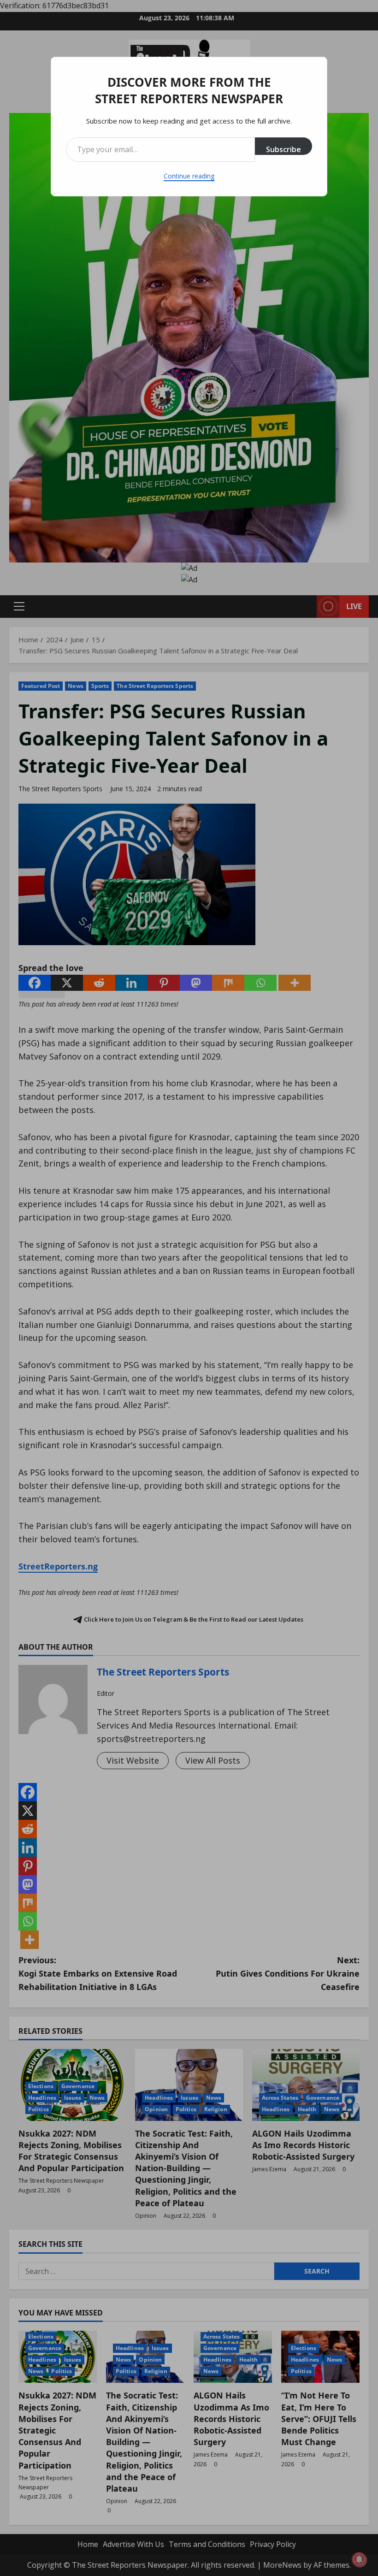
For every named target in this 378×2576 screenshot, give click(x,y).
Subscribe (283, 149)
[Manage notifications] (359, 2559)
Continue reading (189, 176)
